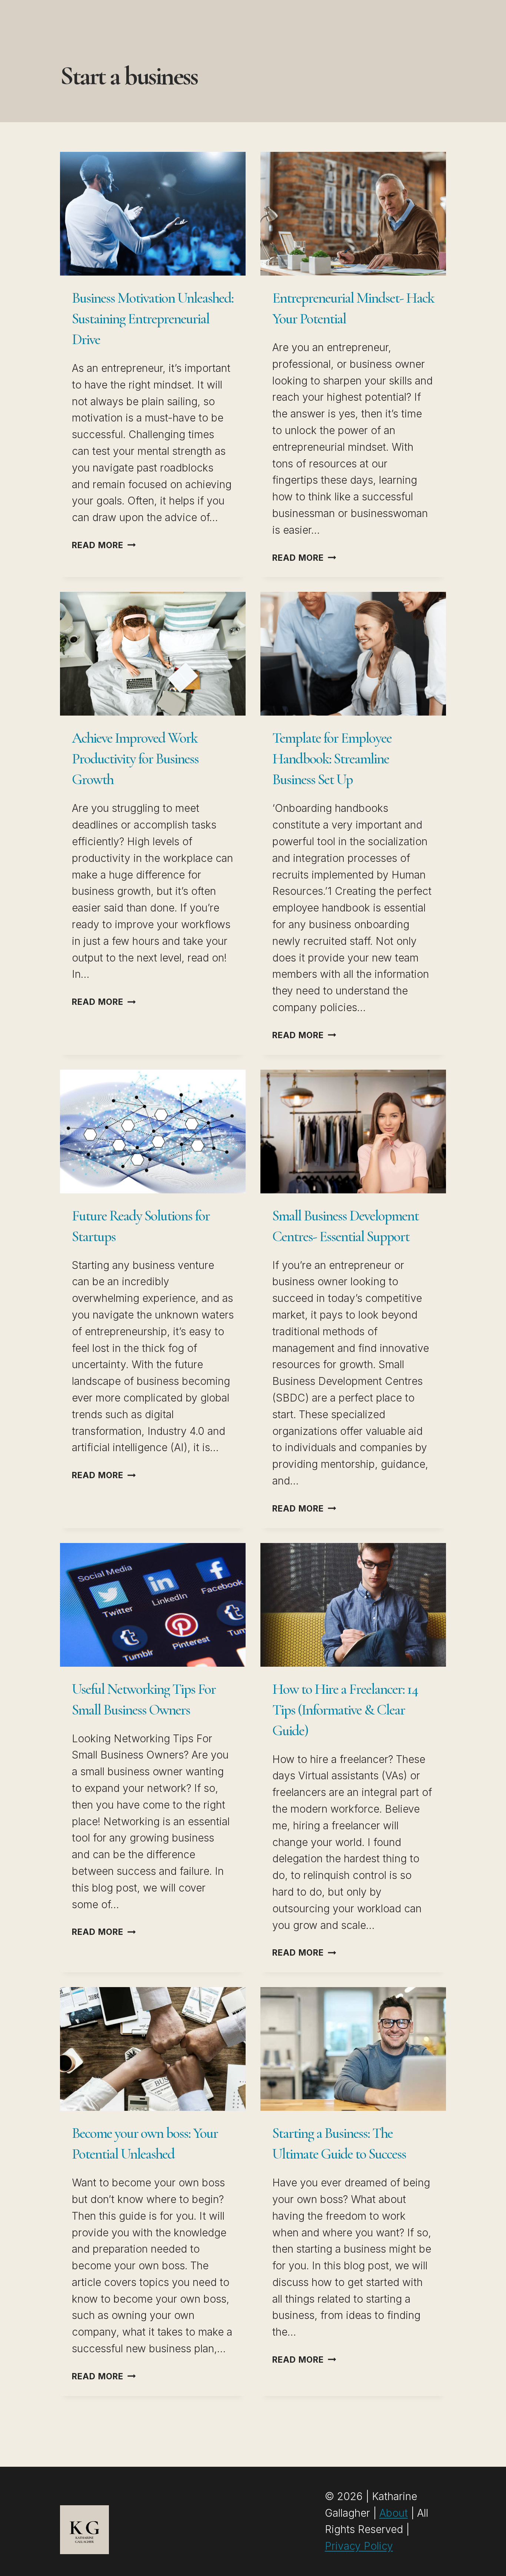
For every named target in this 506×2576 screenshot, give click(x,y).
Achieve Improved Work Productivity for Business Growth (135, 759)
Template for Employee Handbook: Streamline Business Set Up (332, 759)
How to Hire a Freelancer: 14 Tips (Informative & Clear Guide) (345, 1710)
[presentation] (153, 214)
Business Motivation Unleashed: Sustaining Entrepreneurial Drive (153, 319)
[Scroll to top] (486, 2559)
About (394, 2513)
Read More (104, 545)
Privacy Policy (359, 2546)
